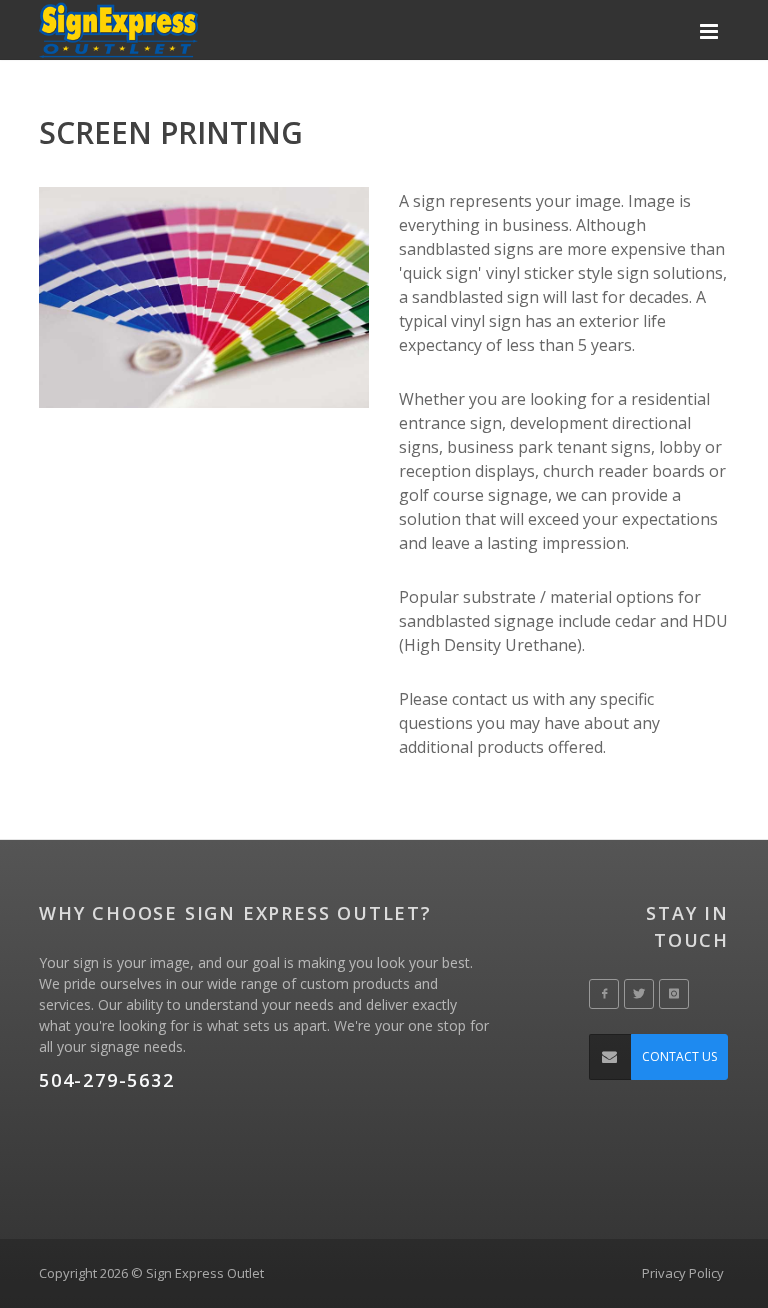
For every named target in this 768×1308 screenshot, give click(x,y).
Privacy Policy (683, 1273)
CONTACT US (679, 1056)
